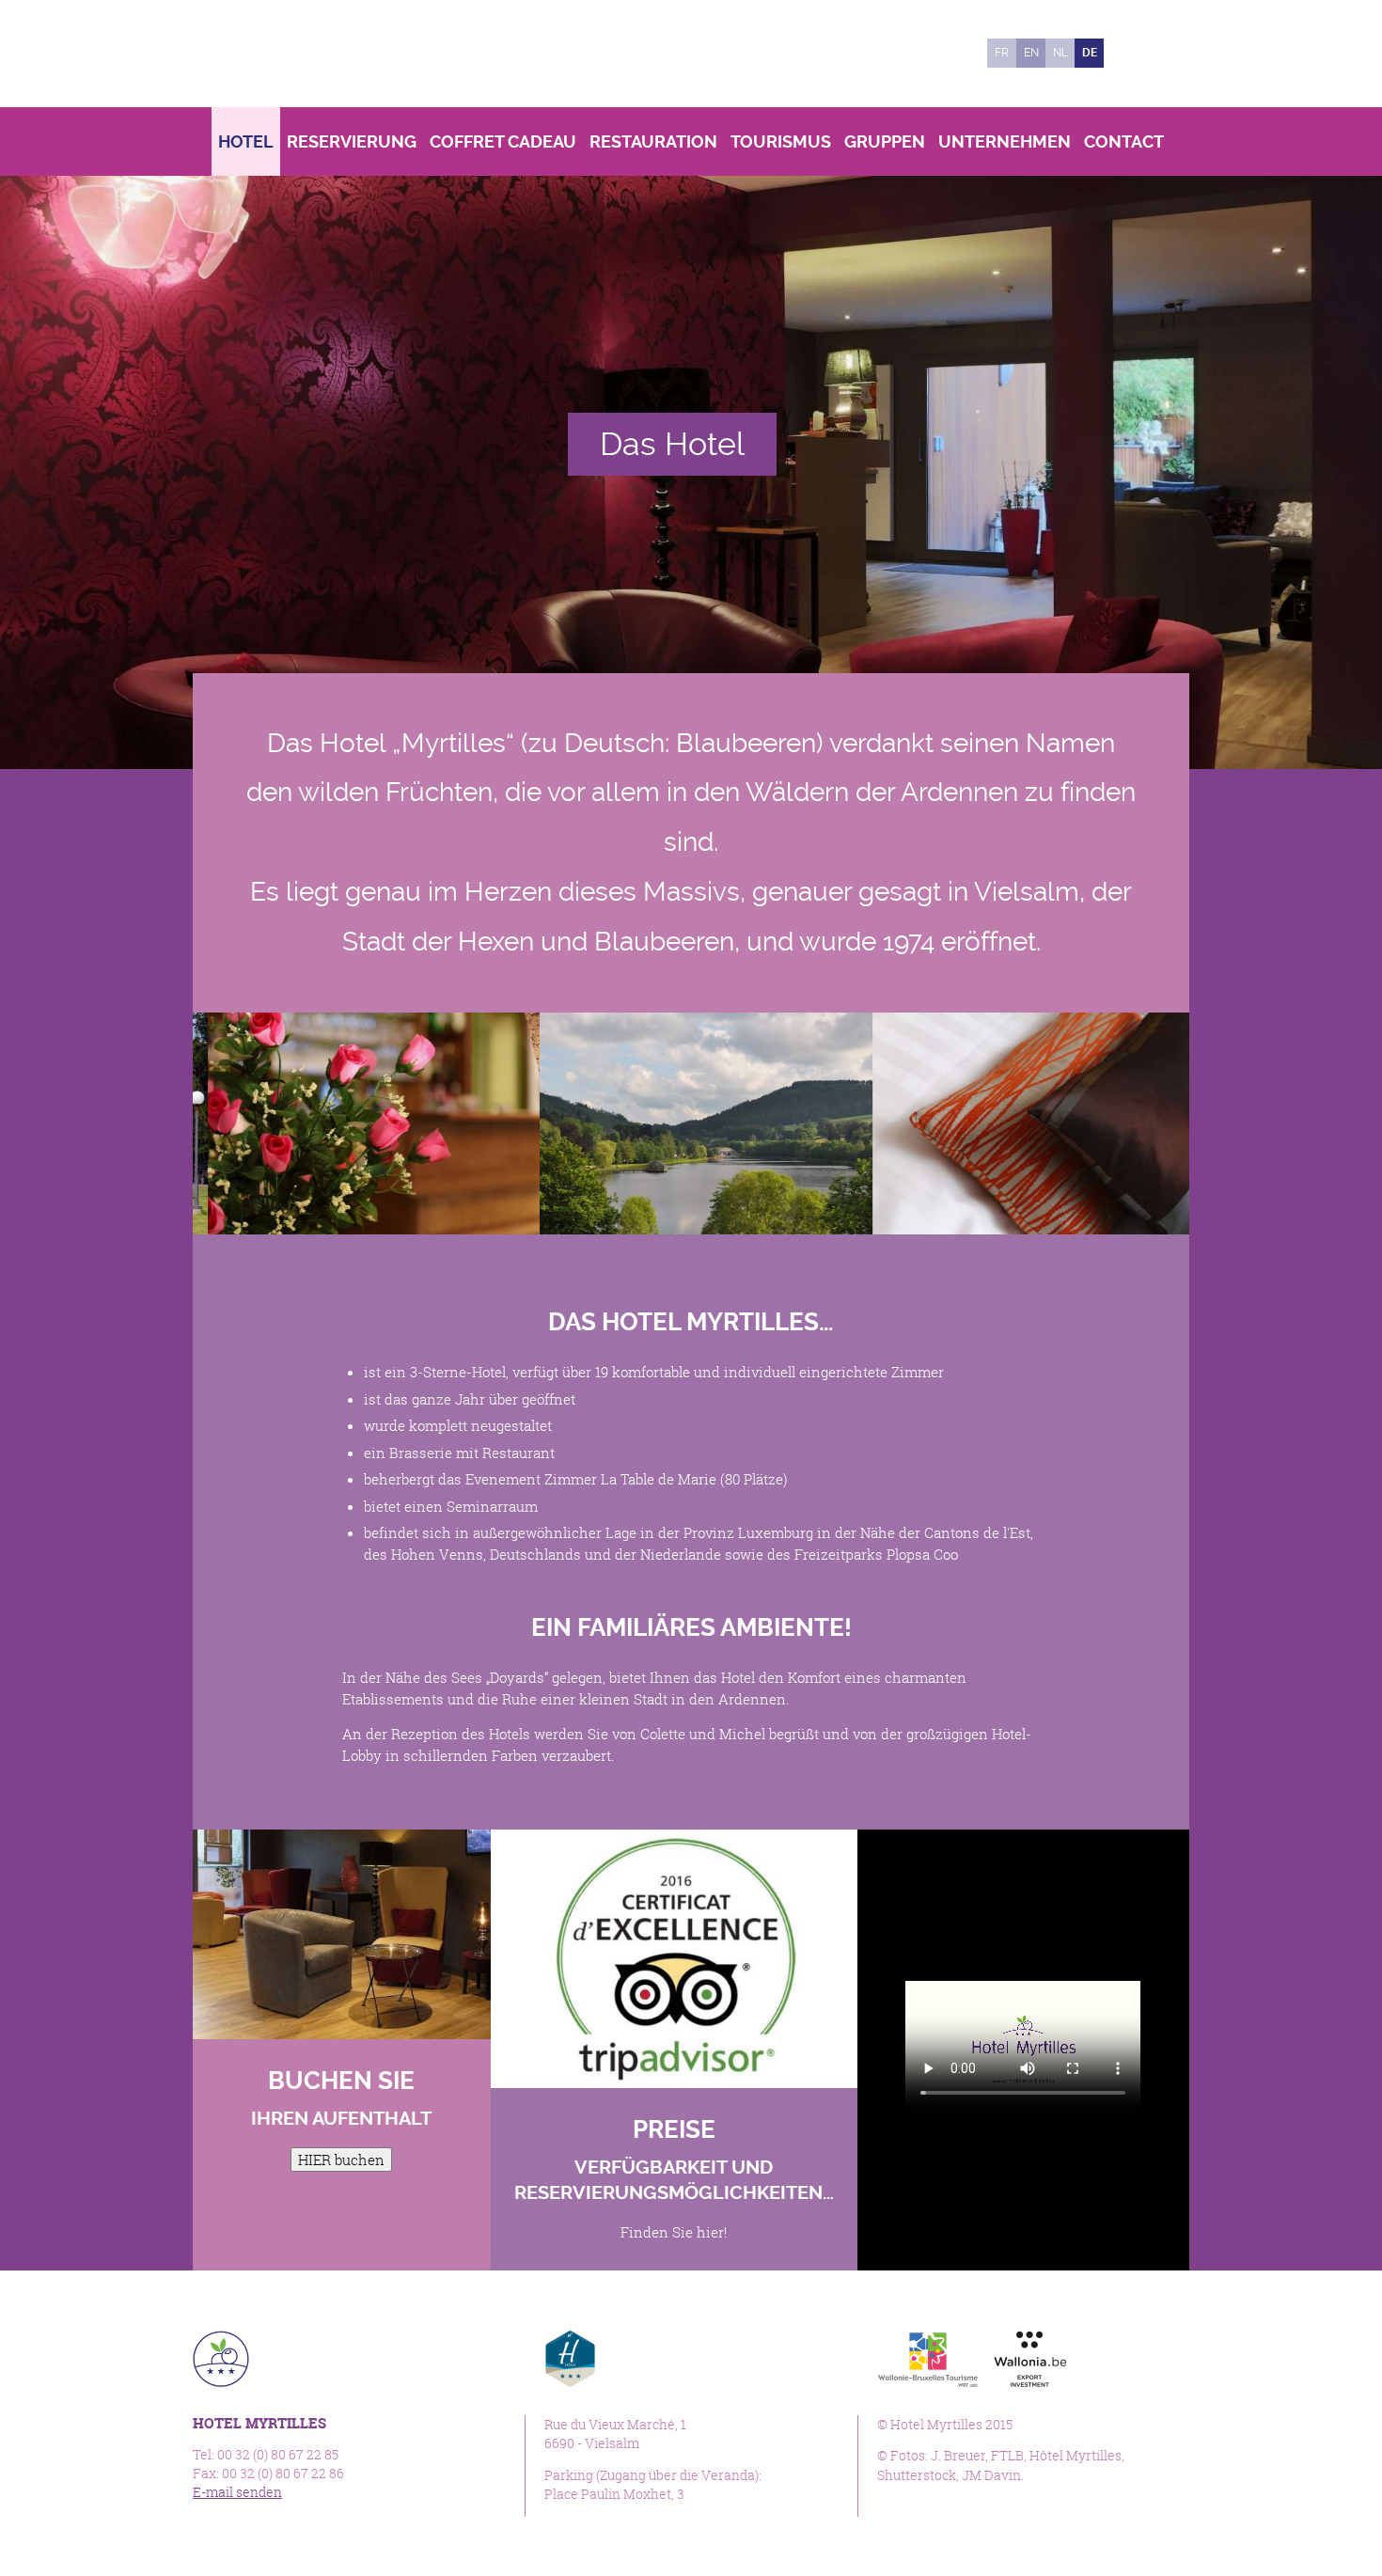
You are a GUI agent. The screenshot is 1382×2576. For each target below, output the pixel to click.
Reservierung (352, 141)
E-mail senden (237, 2492)
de (1090, 53)
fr (1002, 53)
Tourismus (781, 141)
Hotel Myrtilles (322, 54)
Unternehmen (1005, 141)
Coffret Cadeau (503, 141)
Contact (1124, 141)
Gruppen (885, 141)
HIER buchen (341, 2160)
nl (1060, 53)
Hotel (246, 141)
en (1031, 53)
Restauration (653, 141)
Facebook (1128, 53)
